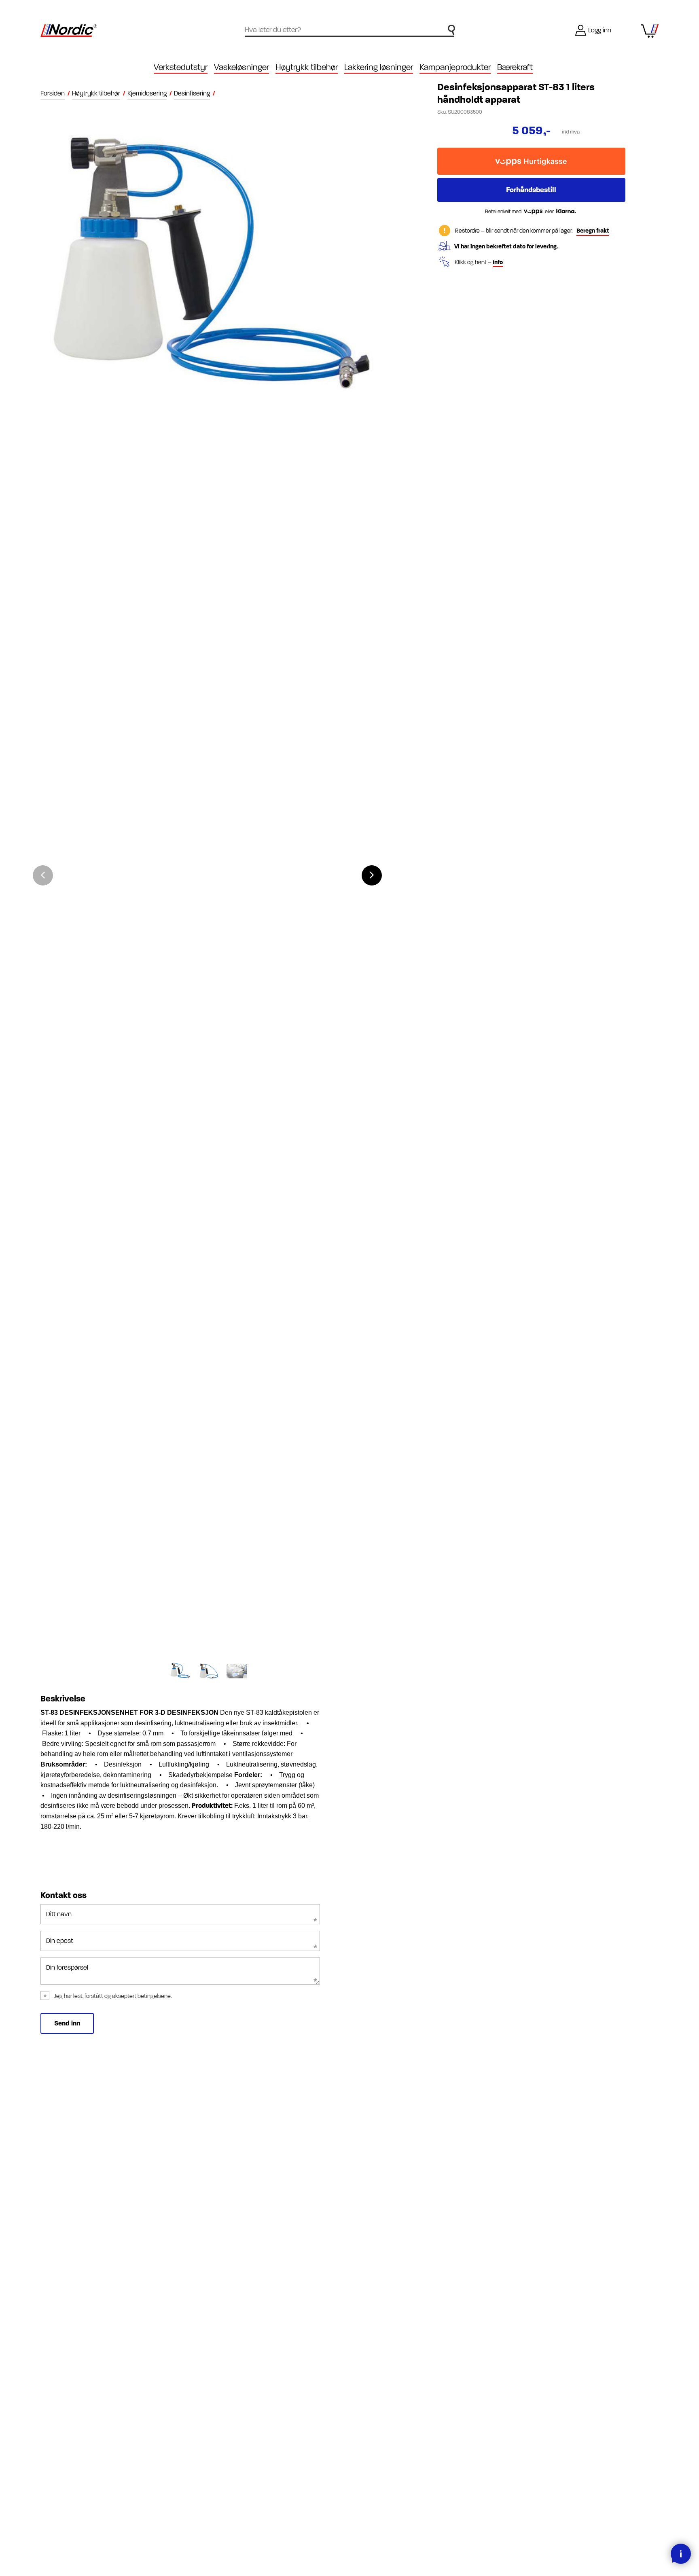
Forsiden (53, 93)
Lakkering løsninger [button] (379, 67)
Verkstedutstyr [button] (181, 67)
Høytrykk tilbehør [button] (307, 67)
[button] (372, 875)
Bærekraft (515, 67)
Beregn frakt (593, 231)
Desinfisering (192, 93)
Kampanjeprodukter (455, 67)
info (498, 262)
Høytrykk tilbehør (96, 93)
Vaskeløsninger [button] (241, 67)
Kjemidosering (147, 93)
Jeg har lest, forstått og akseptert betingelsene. (113, 1996)
